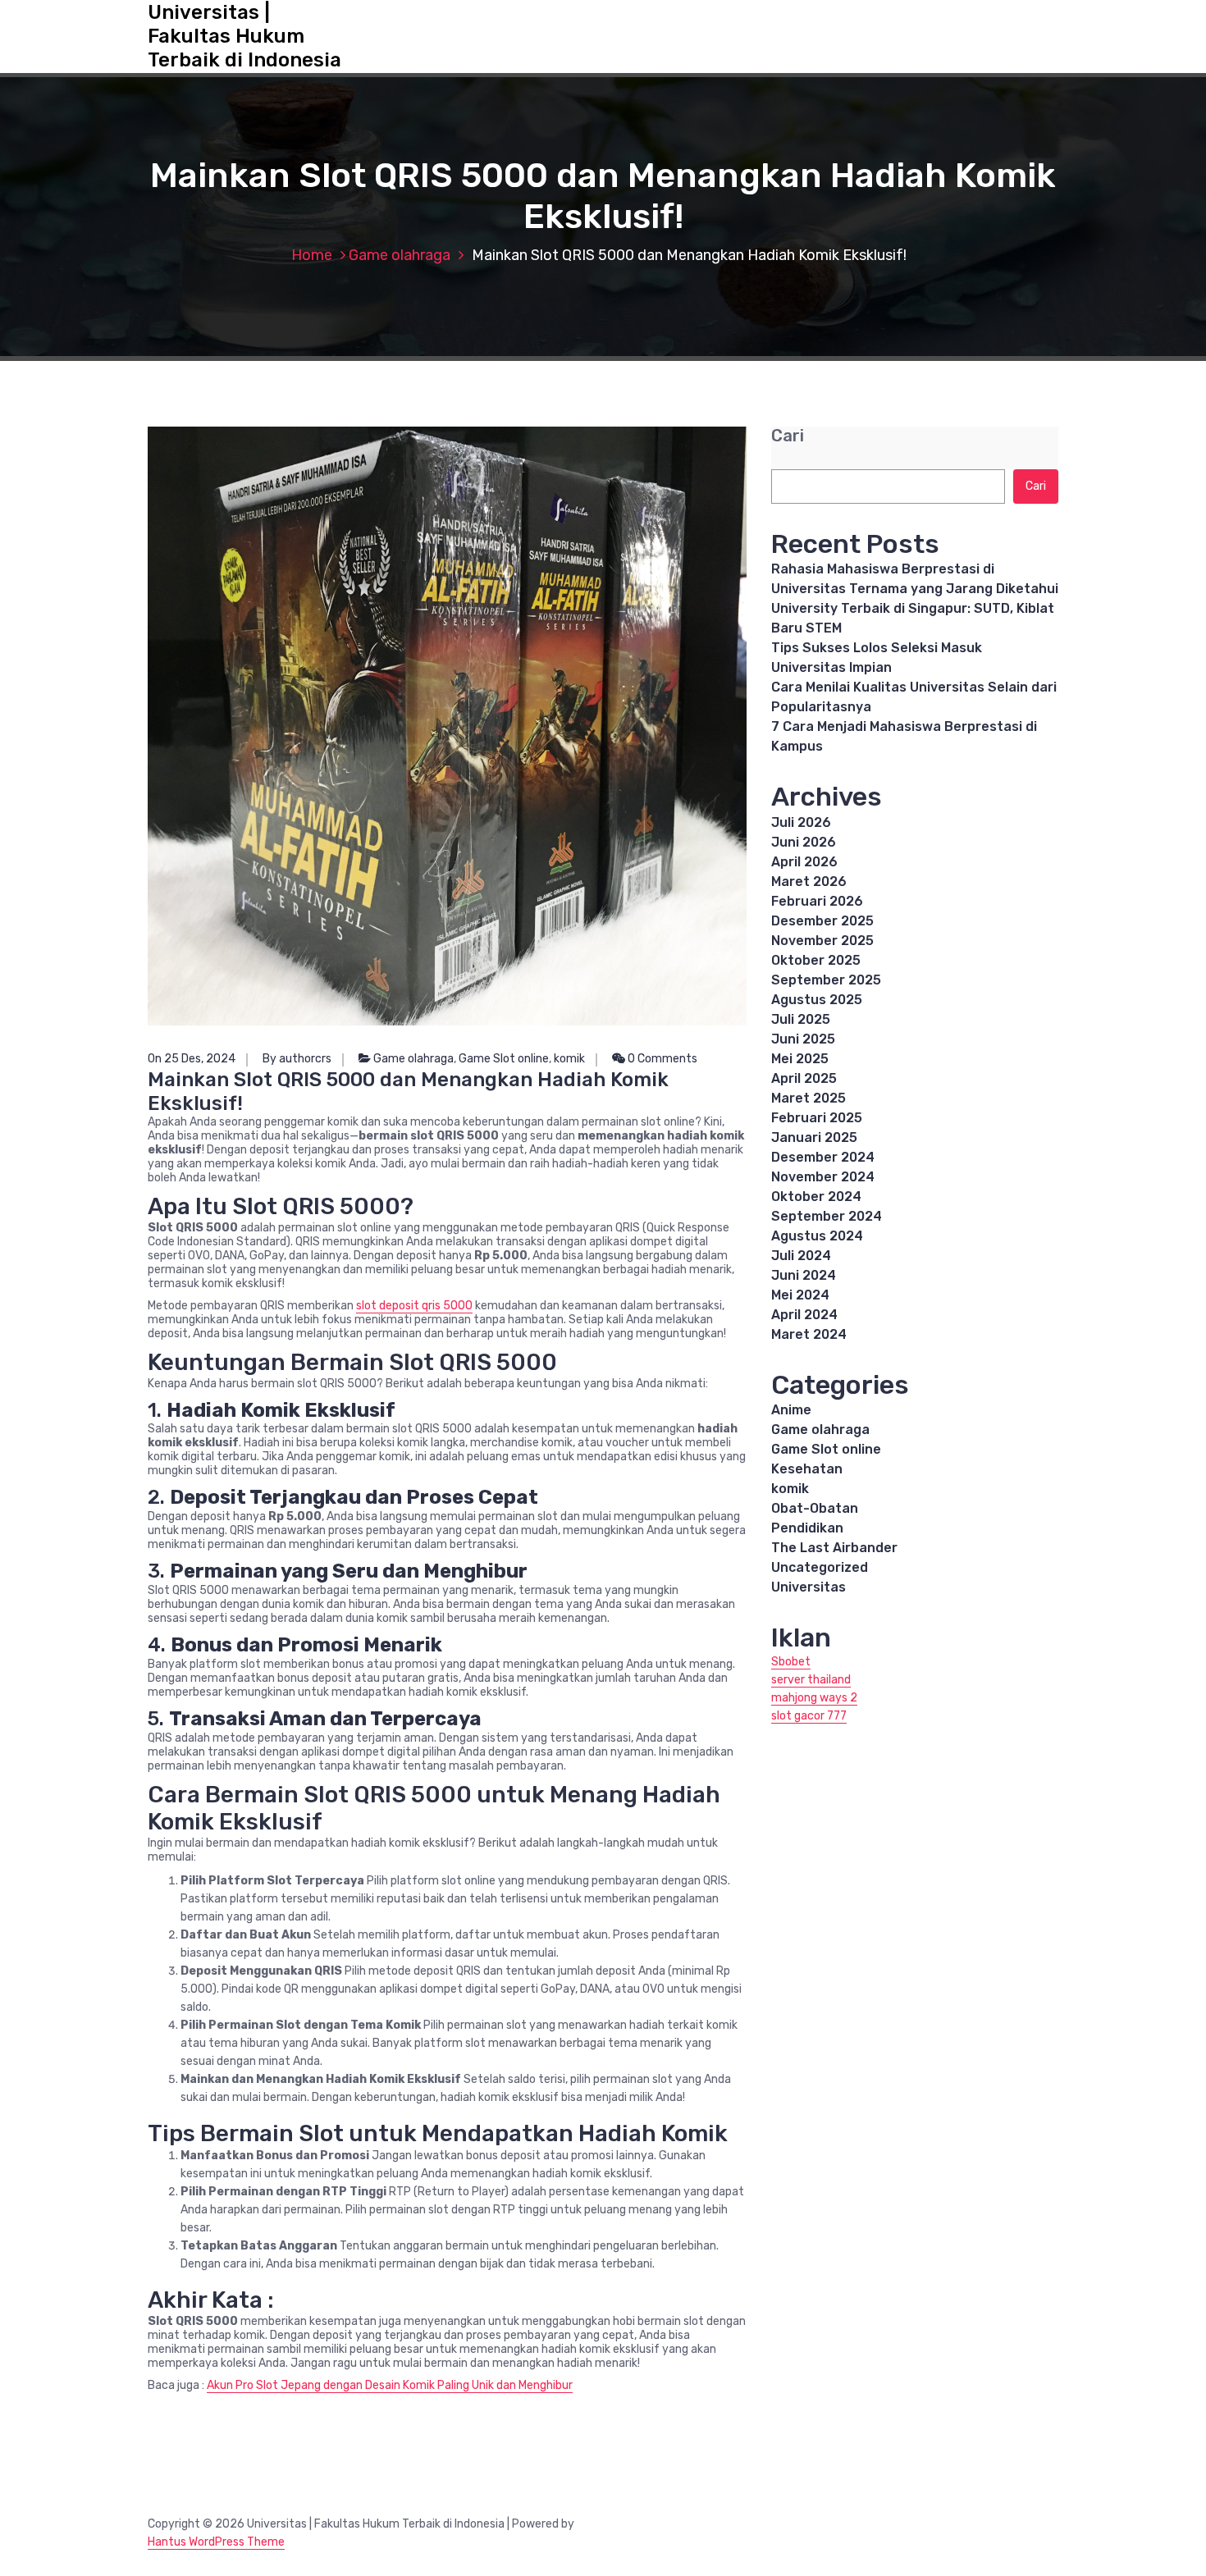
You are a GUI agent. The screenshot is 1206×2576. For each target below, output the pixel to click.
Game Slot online (504, 1059)
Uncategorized (820, 1567)
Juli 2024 (801, 1256)
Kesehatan (807, 1469)
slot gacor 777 (809, 1716)
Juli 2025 (801, 1019)
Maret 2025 (809, 1098)
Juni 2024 (804, 1275)
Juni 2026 (804, 842)
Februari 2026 (817, 901)
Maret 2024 (809, 1334)
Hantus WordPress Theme (216, 2542)
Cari (788, 436)
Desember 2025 (822, 921)
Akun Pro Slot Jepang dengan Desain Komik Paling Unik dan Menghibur (390, 2385)
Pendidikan (807, 1528)
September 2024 (827, 1216)
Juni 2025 (803, 1039)
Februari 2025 (817, 1118)
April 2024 (804, 1315)
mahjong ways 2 (814, 1698)
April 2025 (804, 1078)
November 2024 (823, 1177)
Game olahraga (400, 255)
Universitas (809, 1587)
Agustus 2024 (817, 1236)
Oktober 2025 (816, 960)
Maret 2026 (809, 882)
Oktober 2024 (816, 1197)
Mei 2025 (800, 1059)
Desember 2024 (823, 1157)
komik (569, 1059)
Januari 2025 (814, 1137)
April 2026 (804, 862)
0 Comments (661, 1059)
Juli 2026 (801, 822)
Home (312, 255)
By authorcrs (297, 1059)
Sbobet (791, 1662)
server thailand (811, 1680)
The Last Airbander (834, 1548)
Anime (791, 1410)
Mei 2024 (800, 1295)
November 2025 (822, 941)
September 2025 (826, 980)
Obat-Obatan (815, 1508)
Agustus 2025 (817, 1000)
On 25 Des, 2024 (192, 1059)
